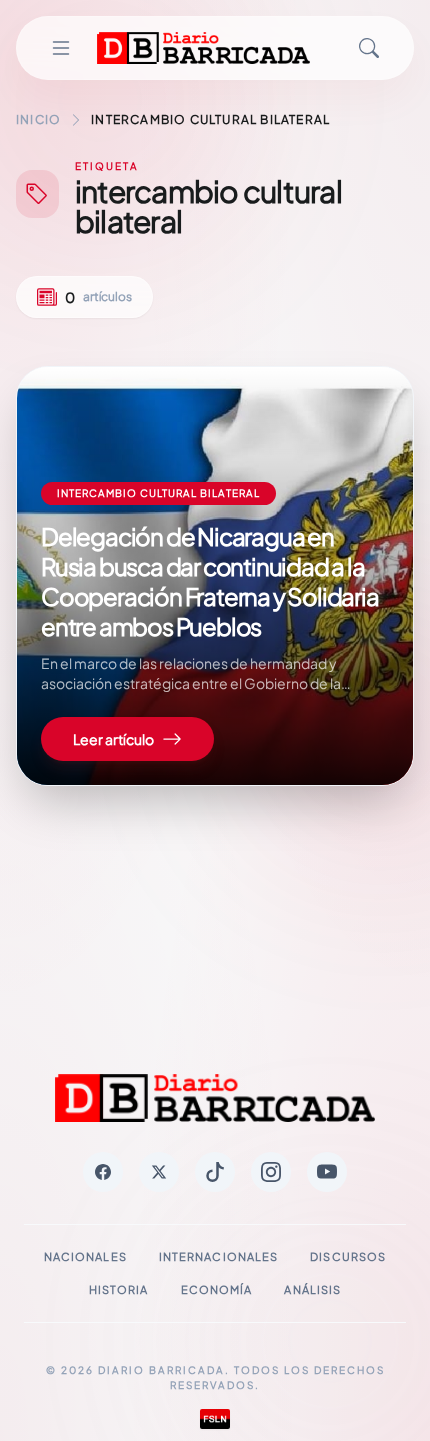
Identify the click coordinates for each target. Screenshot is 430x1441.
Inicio (38, 119)
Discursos (348, 1256)
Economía (217, 1289)
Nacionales (85, 1256)
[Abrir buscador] (369, 48)
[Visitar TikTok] (215, 1172)
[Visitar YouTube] (327, 1172)
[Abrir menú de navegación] (61, 48)
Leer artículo (113, 739)
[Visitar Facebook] (103, 1172)
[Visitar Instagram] (271, 1172)
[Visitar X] (159, 1172)
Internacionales (219, 1256)
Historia (119, 1289)
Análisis (312, 1289)
